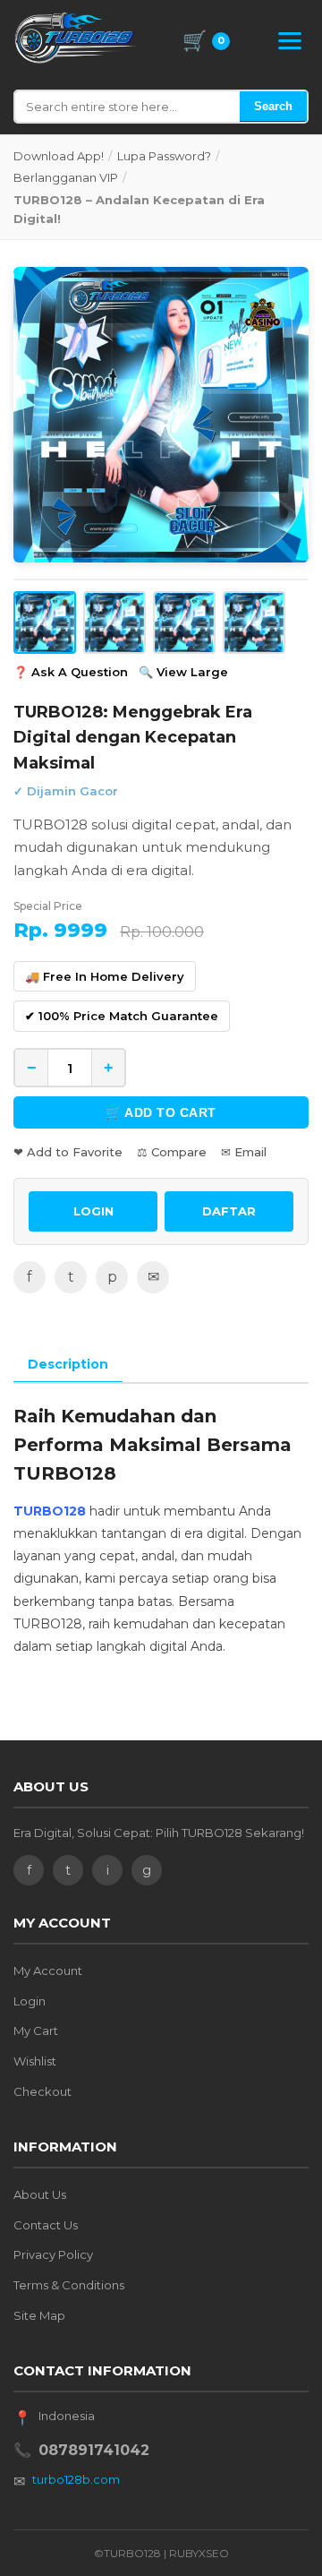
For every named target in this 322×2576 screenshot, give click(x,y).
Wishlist (35, 2061)
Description (68, 1364)
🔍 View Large (183, 672)
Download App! (59, 156)
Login (30, 2001)
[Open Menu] (290, 41)
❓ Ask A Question (71, 672)
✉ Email (244, 1152)
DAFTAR (229, 1211)
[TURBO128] (77, 38)
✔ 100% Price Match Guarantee (122, 1016)
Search (273, 106)
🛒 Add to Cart (161, 1112)
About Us (40, 2194)
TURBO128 (50, 1511)
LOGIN (93, 1211)
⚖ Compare (172, 1152)
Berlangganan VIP (66, 177)
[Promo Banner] (161, 415)
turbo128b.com (76, 2479)
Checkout (42, 2091)
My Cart (36, 2031)
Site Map (39, 2315)
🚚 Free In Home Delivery (105, 976)
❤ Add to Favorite (68, 1152)
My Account (48, 1971)
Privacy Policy (53, 2254)
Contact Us (46, 2225)
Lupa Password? (164, 156)
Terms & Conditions (69, 2285)
